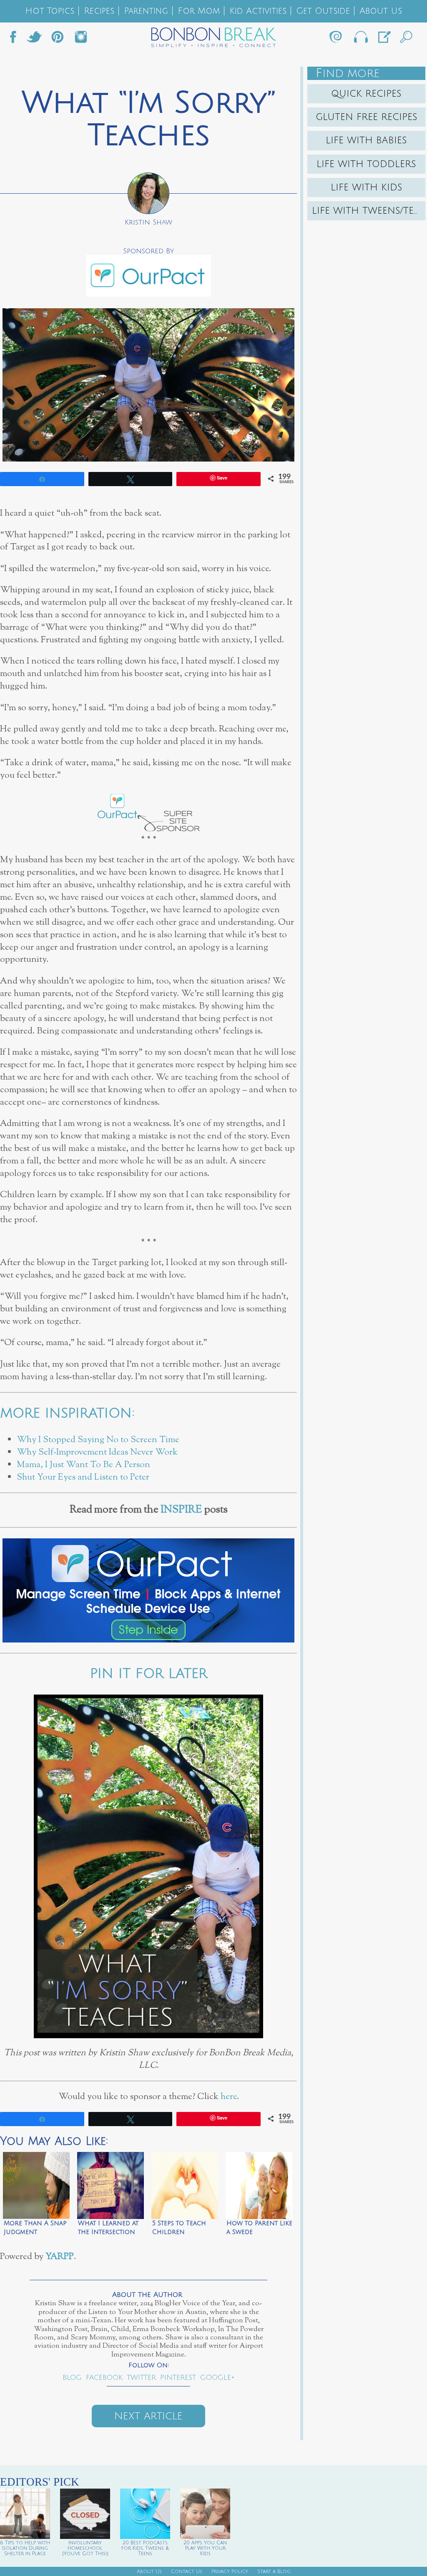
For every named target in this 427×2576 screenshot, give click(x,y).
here (229, 2097)
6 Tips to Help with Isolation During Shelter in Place (25, 2548)
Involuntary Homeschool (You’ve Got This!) (85, 2548)
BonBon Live (360, 39)
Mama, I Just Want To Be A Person (83, 1465)
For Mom (199, 11)
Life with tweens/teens (369, 211)
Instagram (81, 39)
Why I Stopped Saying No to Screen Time (98, 1440)
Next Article (148, 2416)
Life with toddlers (366, 164)
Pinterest (178, 2378)
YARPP (60, 2257)
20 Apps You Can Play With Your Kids (205, 2548)
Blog (72, 2378)
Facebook (16, 39)
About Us (381, 11)
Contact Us (187, 2572)
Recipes (99, 11)
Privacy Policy (230, 2572)
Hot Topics (50, 11)
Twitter (34, 39)
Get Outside (323, 11)
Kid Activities (258, 11)
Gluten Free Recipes (367, 117)
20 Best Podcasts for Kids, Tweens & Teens (145, 2548)
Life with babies (366, 140)
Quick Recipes (366, 94)
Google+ (217, 2378)
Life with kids (367, 187)
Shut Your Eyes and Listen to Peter (83, 1477)
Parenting (146, 11)
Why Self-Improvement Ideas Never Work (97, 1452)
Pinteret (58, 39)
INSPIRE (181, 1510)
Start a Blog (274, 2572)
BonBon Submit (384, 39)
